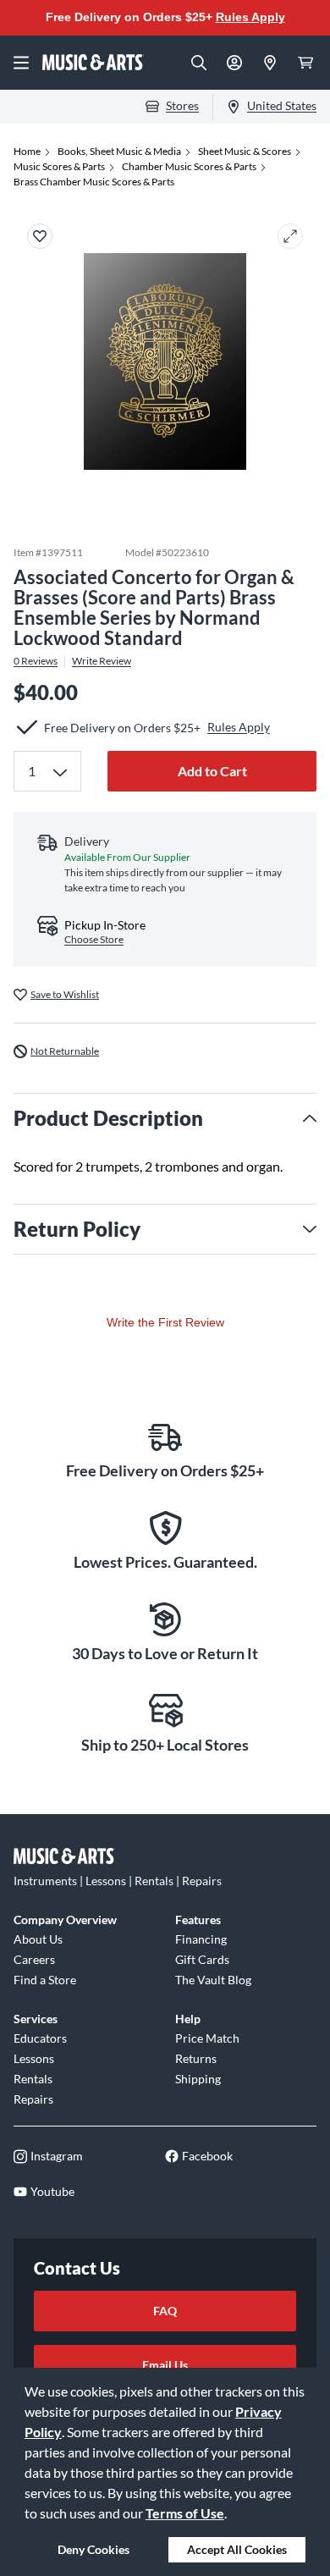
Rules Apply (250, 17)
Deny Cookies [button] (93, 2549)
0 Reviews (36, 661)
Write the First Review (165, 1322)
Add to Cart (212, 771)
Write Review (102, 661)
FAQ (165, 2311)
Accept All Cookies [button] (237, 2549)
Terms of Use (185, 2513)
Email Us (165, 2365)
